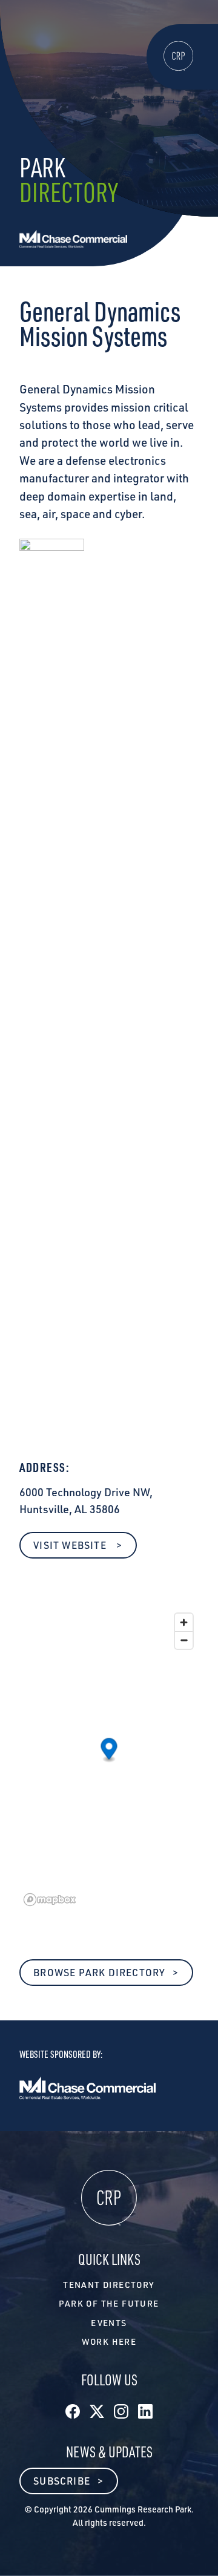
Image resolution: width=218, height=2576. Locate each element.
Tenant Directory (109, 2285)
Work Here (109, 2341)
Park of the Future (109, 2303)
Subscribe (62, 2481)
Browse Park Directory (99, 1973)
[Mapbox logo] (50, 1900)
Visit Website (71, 1545)
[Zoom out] (184, 1640)
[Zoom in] (184, 1622)
